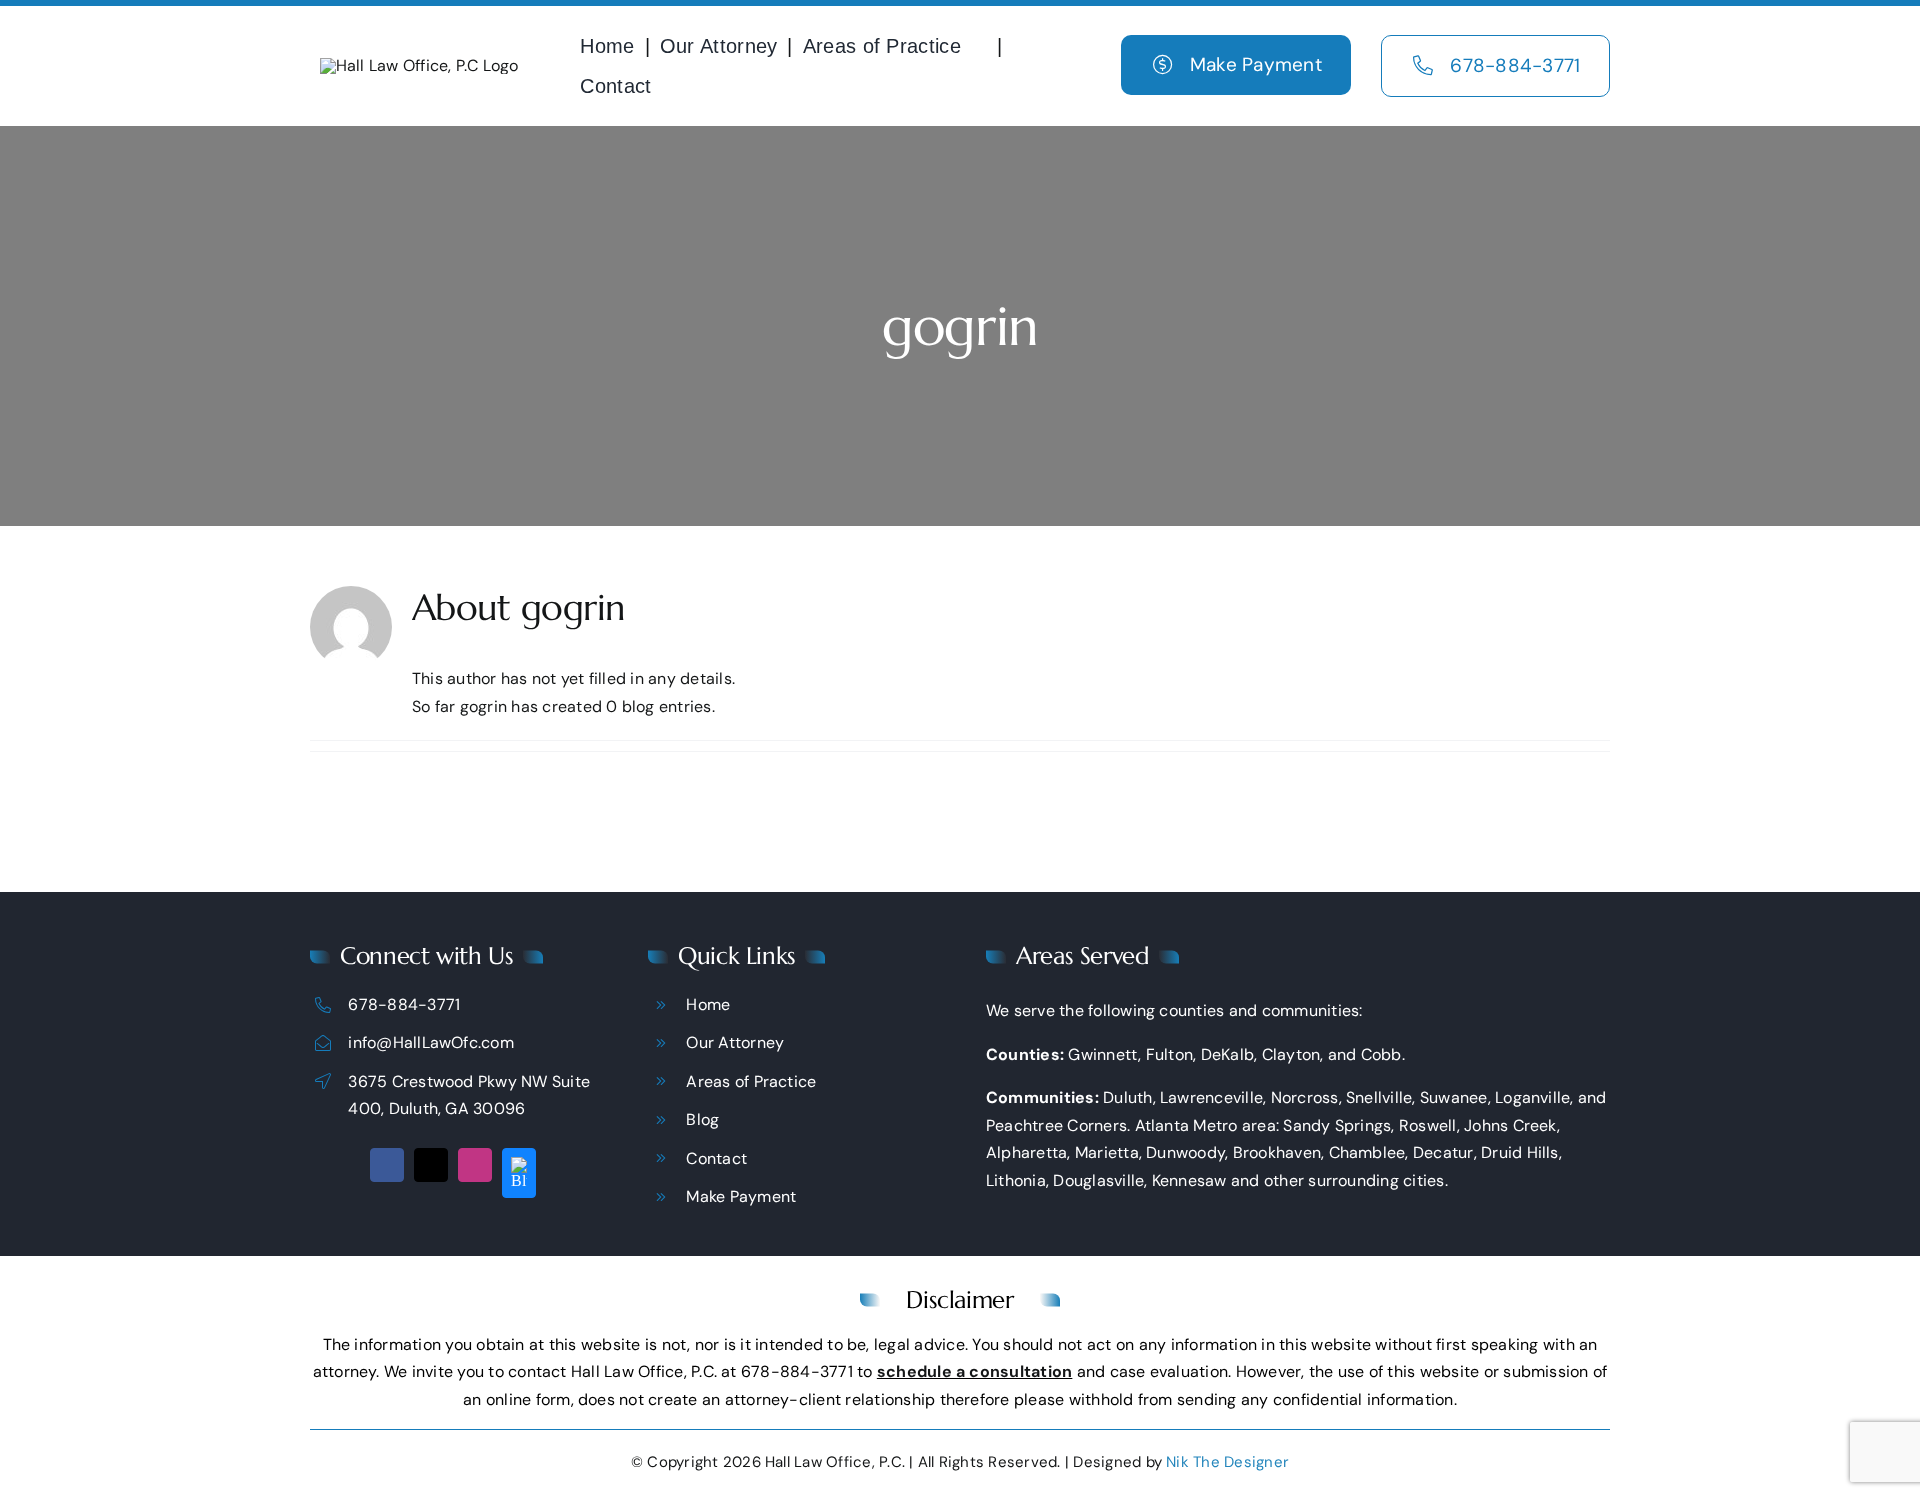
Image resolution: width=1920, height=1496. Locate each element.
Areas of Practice (751, 1081)
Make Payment (741, 1196)
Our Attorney (735, 1042)
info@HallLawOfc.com (431, 1042)
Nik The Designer (1227, 1462)
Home (708, 1004)
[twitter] (431, 1165)
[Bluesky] (519, 1173)
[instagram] (475, 1165)
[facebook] (387, 1165)
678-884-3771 (404, 1004)
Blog (702, 1119)
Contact (716, 1158)
